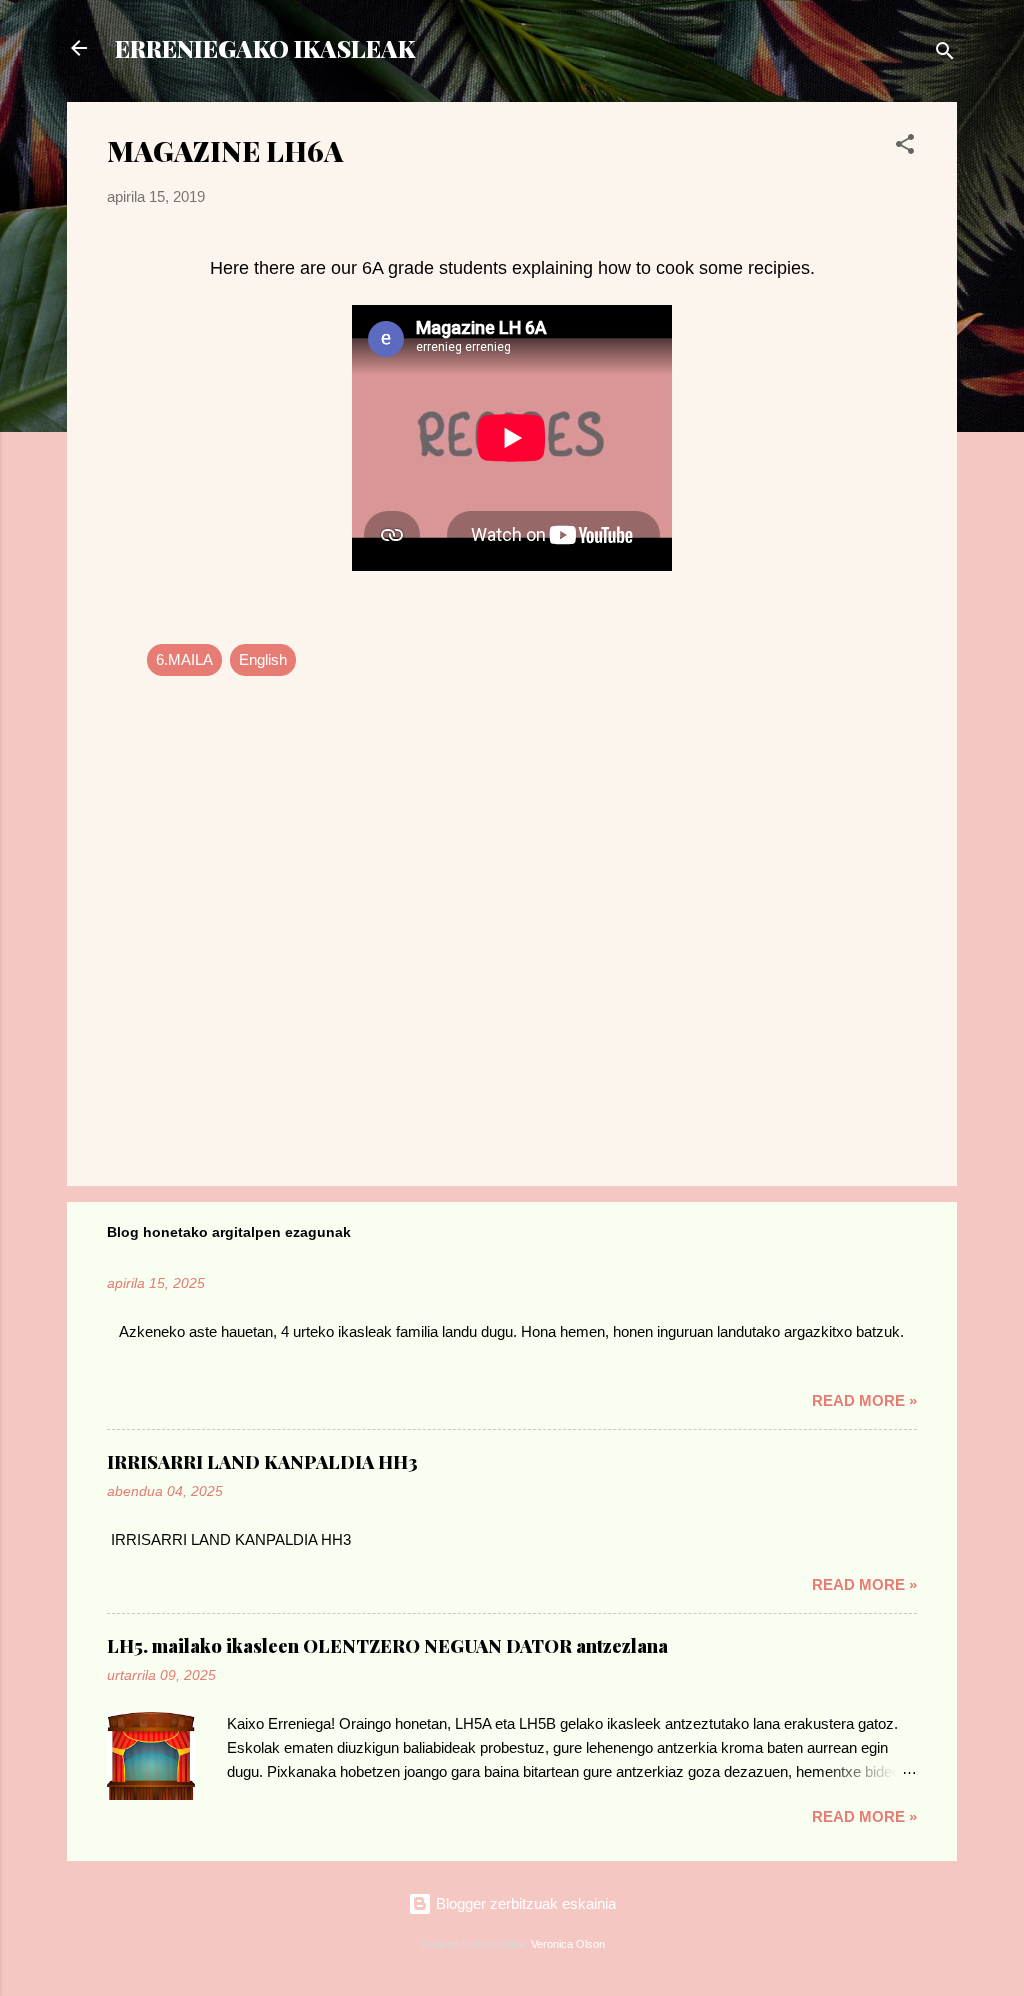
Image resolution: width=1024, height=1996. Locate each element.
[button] (905, 147)
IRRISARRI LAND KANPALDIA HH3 (262, 1462)
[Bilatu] (945, 54)
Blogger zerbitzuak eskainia (524, 1903)
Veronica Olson (568, 1944)
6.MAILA (184, 659)
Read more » (864, 1400)
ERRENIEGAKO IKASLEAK (265, 48)
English (263, 659)
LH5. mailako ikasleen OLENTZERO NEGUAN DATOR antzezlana (387, 1646)
